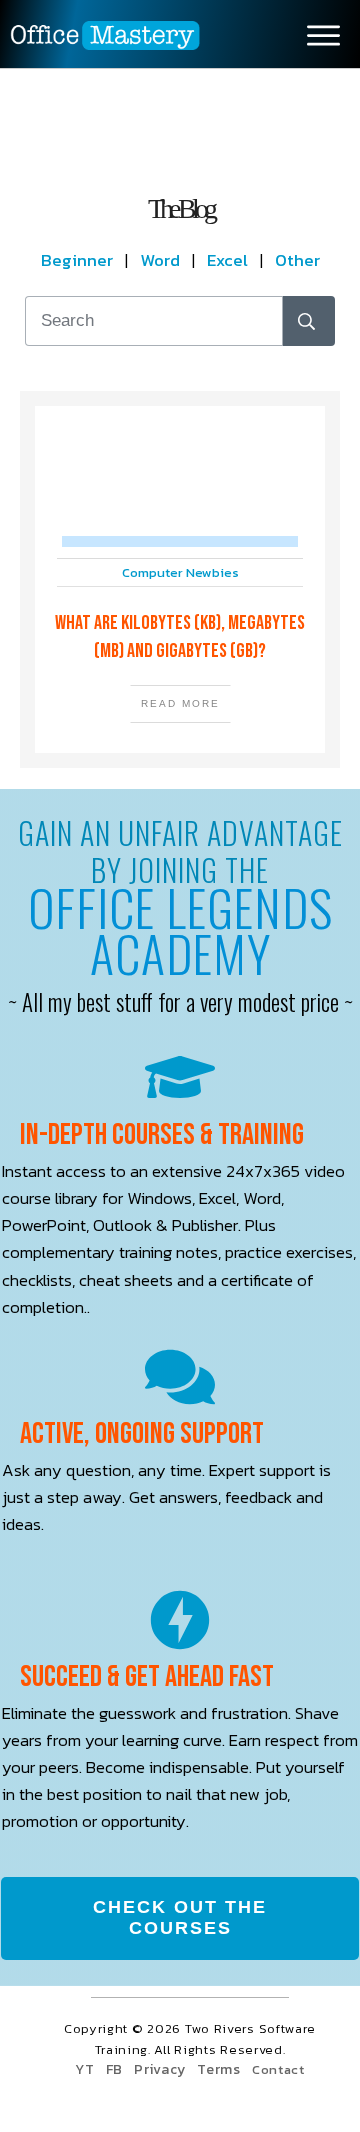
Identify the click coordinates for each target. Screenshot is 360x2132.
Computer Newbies (180, 572)
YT (84, 2069)
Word (160, 260)
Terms (219, 2069)
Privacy (160, 2069)
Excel (227, 260)
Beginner (83, 260)
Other (297, 260)
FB (114, 2069)
